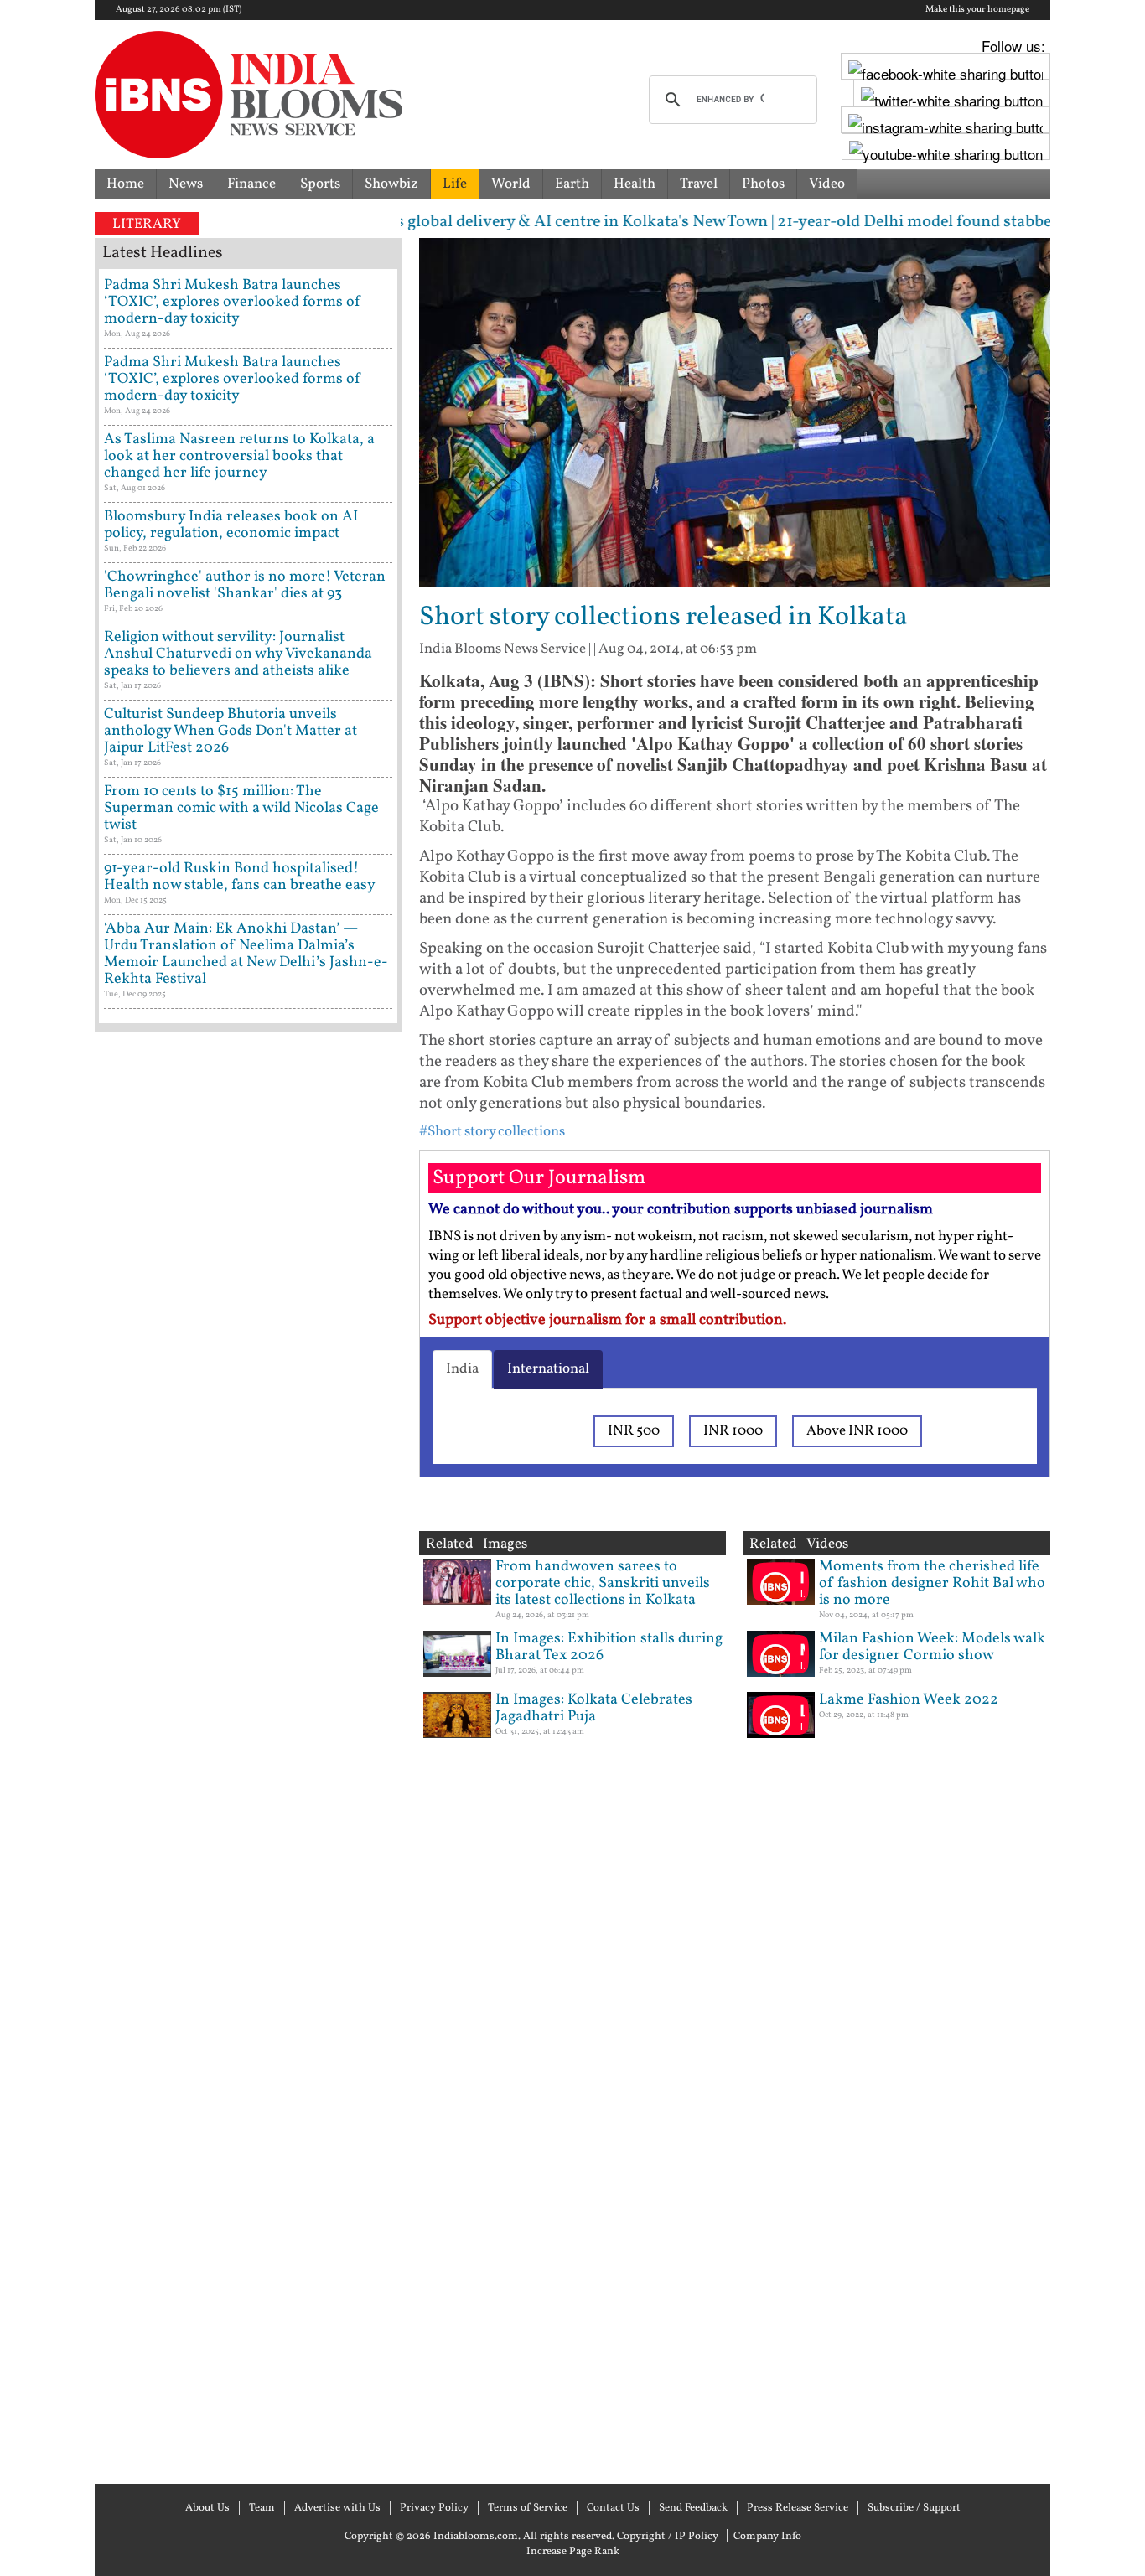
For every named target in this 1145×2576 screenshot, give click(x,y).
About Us (207, 2508)
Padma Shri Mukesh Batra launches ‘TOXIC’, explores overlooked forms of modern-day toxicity (233, 302)
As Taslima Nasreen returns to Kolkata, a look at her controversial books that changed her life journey (239, 456)
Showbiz (391, 184)
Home (125, 184)
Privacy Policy (434, 2508)
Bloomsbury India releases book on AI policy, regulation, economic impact (231, 525)
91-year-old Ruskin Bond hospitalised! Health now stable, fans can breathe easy (240, 877)
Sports (320, 184)
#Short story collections (492, 1132)
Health (635, 184)
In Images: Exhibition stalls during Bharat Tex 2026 (609, 1647)
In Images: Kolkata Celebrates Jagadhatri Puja (594, 1708)
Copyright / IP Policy (668, 2537)
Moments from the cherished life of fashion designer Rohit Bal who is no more (932, 1583)
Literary (147, 224)
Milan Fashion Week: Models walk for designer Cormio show (932, 1647)
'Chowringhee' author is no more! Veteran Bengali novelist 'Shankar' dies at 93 (245, 585)
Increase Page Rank (573, 2552)
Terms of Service (528, 2508)
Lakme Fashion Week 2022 (909, 1700)
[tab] (462, 1369)
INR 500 (634, 1431)
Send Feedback (693, 2508)
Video (827, 184)
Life (455, 184)
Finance (251, 184)
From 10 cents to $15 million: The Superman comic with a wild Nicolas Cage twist (241, 808)
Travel (699, 184)
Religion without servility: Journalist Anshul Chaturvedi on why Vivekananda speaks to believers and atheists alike (238, 654)
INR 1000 (733, 1431)
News (186, 184)
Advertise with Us (337, 2508)
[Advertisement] (249, 1756)
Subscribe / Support (914, 2508)
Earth (572, 184)
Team (262, 2508)
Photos (763, 184)
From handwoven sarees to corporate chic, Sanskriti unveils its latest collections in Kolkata (603, 1583)
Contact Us (613, 2508)
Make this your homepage (977, 10)
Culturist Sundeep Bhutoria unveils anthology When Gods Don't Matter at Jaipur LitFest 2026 (231, 731)
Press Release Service (798, 2508)
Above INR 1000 (857, 1431)
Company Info (767, 2537)
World (511, 184)
